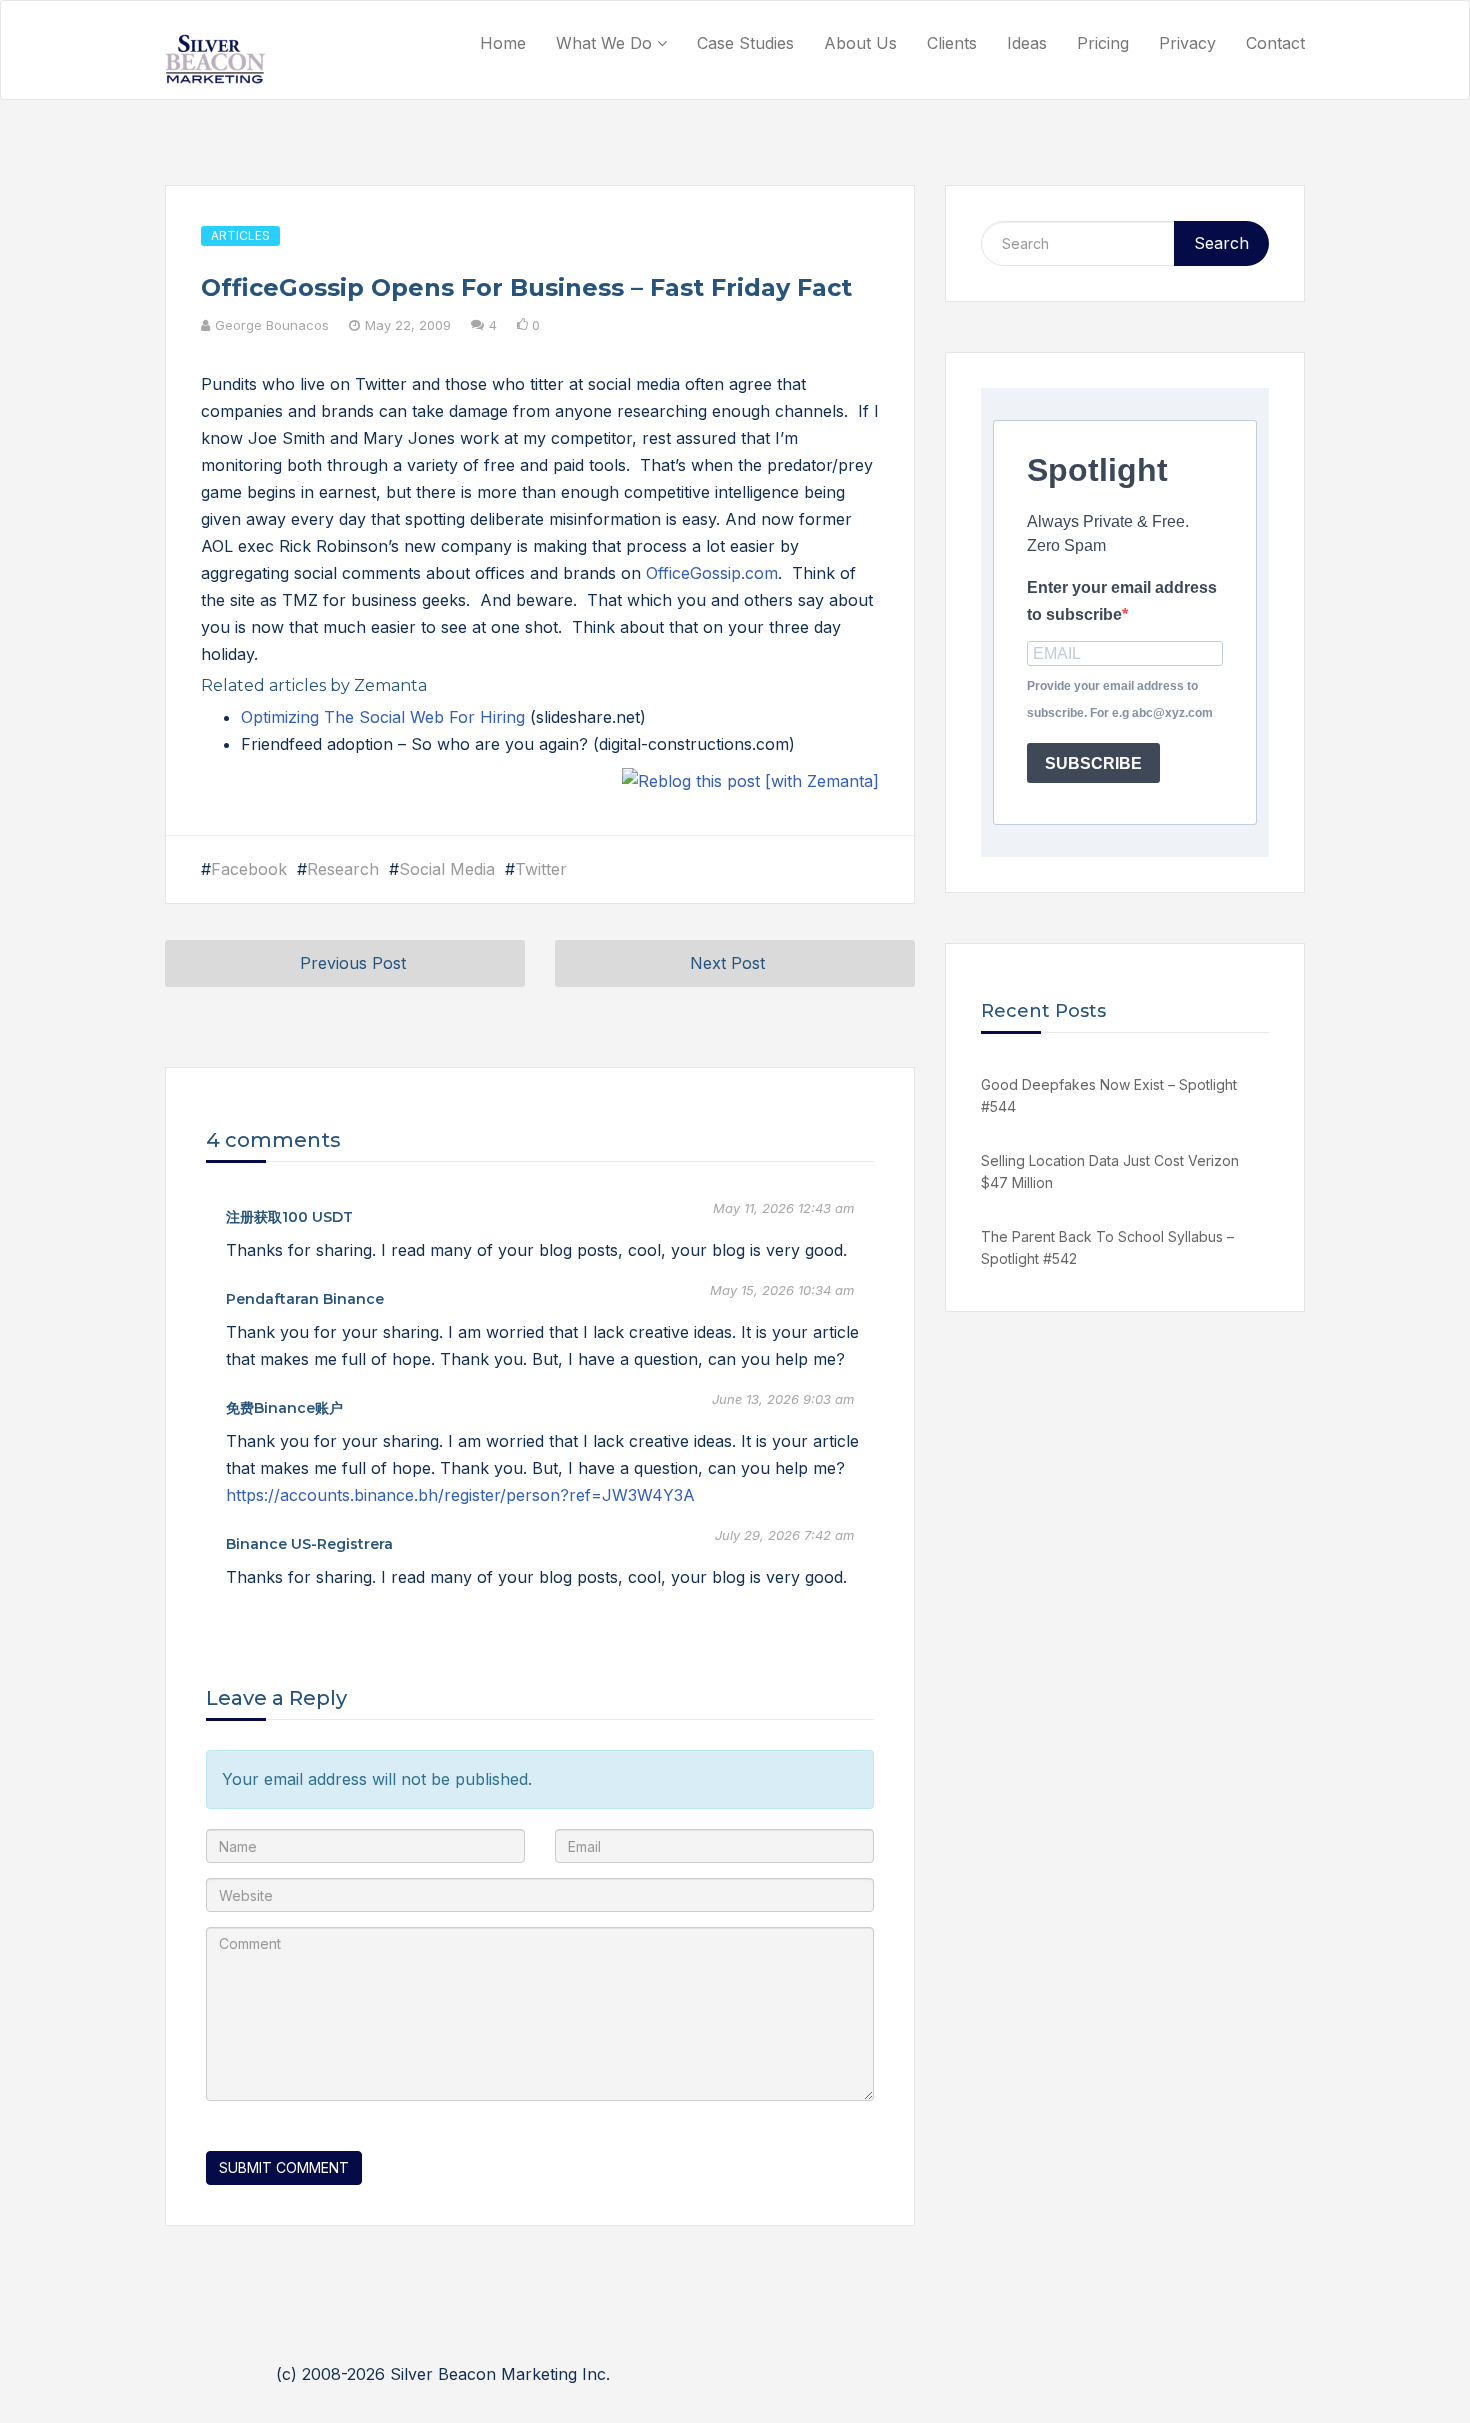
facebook (249, 869)
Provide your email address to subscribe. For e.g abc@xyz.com (1120, 699)
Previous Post (353, 963)
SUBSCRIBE (1093, 763)
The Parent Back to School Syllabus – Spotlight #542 (1107, 1247)
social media (447, 869)
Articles (240, 235)
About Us (860, 43)
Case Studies (745, 43)
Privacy (1187, 43)
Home (503, 43)
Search (1221, 243)
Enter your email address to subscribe (1122, 601)
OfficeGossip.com (712, 573)
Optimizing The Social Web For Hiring (385, 717)
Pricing (1103, 43)
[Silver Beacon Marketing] (215, 59)
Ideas (1027, 43)
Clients (952, 43)
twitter (541, 869)
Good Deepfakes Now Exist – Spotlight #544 (1109, 1095)
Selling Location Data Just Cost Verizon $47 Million (1110, 1171)
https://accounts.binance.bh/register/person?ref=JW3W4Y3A (460, 1495)
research (343, 869)
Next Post (727, 963)
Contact (1275, 43)
